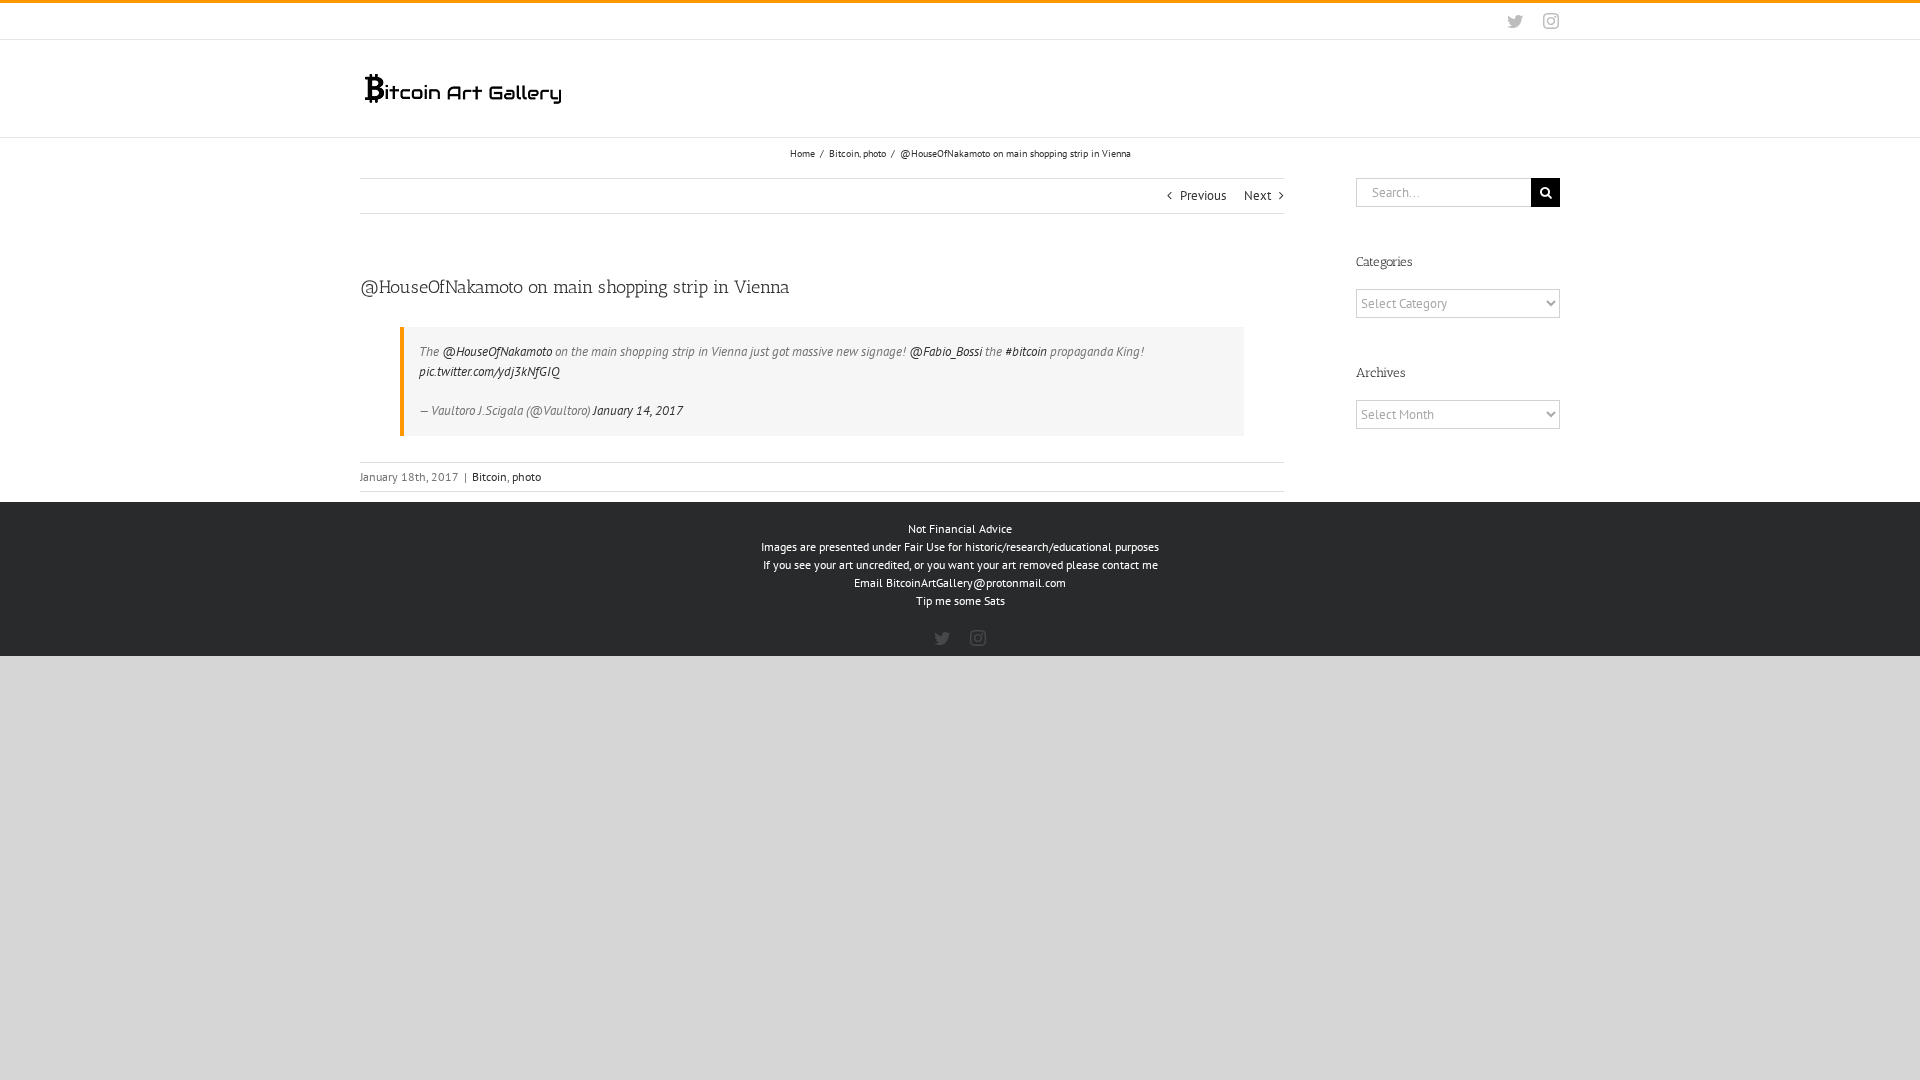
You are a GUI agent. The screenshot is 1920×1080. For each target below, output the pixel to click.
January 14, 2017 (638, 410)
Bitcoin (489, 476)
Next (1257, 195)
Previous (1203, 195)
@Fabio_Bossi (945, 351)
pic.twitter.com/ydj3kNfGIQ (489, 371)
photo (526, 476)
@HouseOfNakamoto (497, 351)
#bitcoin (1026, 351)
